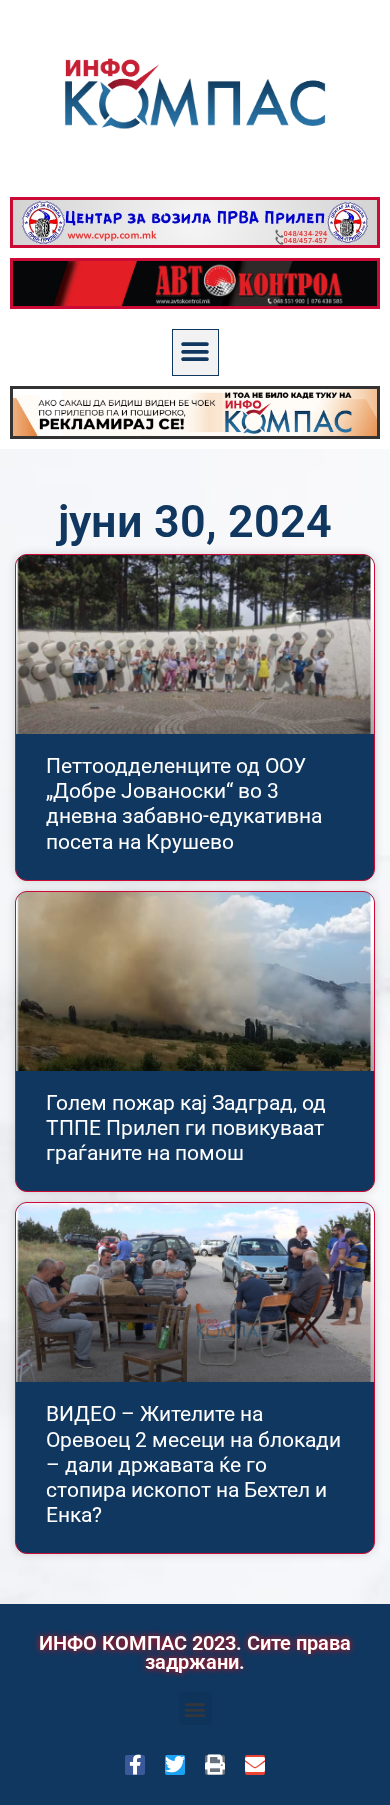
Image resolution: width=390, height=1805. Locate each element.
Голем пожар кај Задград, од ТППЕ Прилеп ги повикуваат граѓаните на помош (186, 1128)
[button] (195, 352)
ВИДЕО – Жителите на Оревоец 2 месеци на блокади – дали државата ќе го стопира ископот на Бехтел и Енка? (193, 1464)
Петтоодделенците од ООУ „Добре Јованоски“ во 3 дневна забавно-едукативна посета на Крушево (184, 804)
